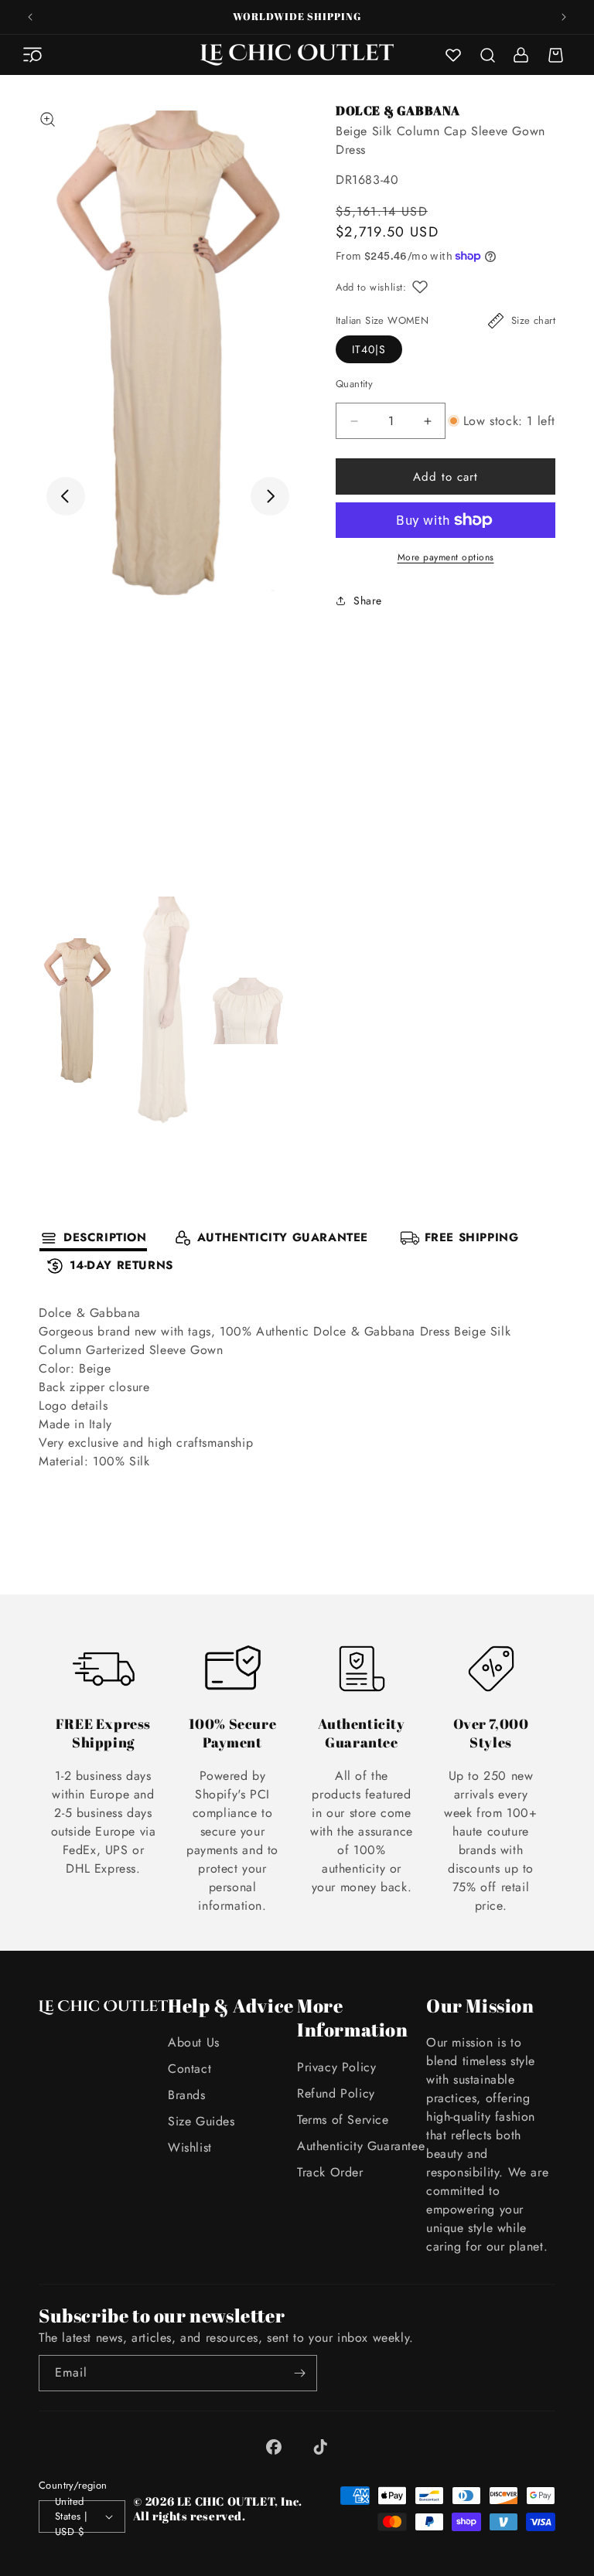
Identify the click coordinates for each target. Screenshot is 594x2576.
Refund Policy (336, 2093)
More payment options (446, 557)
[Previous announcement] (30, 17)
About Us (194, 2042)
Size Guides (201, 2121)
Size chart (533, 320)
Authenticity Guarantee (361, 2146)
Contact (189, 2069)
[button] (32, 55)
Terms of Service (343, 2120)
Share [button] (368, 601)
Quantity (354, 384)
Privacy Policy (336, 2067)
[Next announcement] (564, 17)
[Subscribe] (299, 2373)
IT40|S (369, 349)
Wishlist (190, 2147)
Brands (187, 2095)
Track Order (330, 2172)
